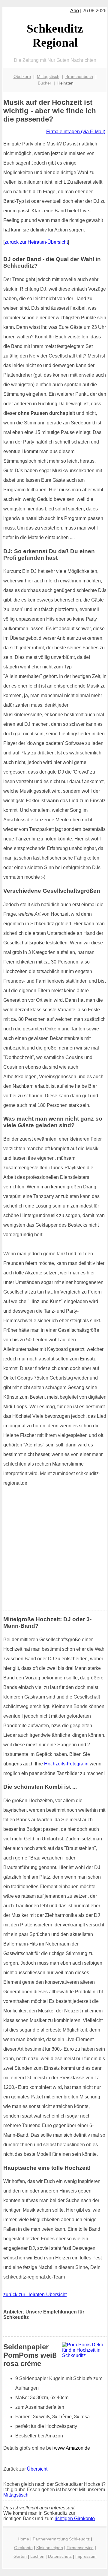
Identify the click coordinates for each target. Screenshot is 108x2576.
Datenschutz (60, 2556)
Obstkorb (22, 76)
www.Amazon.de (72, 2448)
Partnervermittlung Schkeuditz (61, 2539)
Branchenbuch (79, 76)
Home (23, 2539)
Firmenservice (80, 2548)
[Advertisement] (54, 1552)
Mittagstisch (48, 76)
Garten (20, 2556)
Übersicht (37, 2469)
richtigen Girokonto (75, 2519)
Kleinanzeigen (50, 2548)
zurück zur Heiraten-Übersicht (36, 242)
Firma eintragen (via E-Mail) (76, 132)
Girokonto (23, 2548)
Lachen (37, 2556)
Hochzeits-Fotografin (66, 1764)
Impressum (86, 2556)
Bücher (45, 83)
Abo (75, 11)
